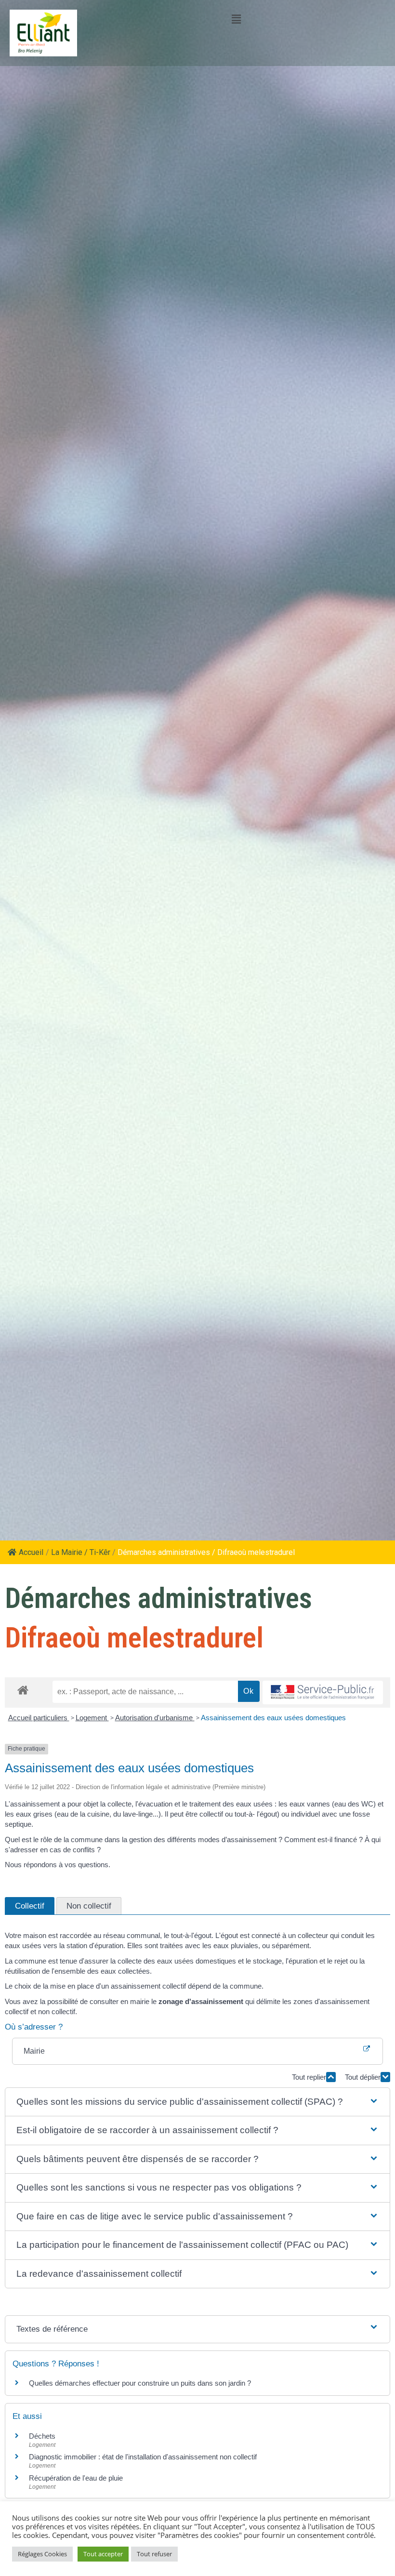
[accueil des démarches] (23, 1690)
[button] (197, 2102)
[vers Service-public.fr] (323, 1693)
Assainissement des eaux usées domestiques (273, 1718)
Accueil (31, 1552)
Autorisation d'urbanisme (155, 1718)
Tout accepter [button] (103, 2554)
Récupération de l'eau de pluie (76, 2478)
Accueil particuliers (39, 1718)
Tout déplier (363, 2077)
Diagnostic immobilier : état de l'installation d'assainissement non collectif (143, 2457)
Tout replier (309, 2077)
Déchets (42, 2436)
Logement (92, 1718)
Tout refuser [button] (154, 2554)
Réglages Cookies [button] (42, 2554)
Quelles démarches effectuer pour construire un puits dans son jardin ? (140, 2383)
